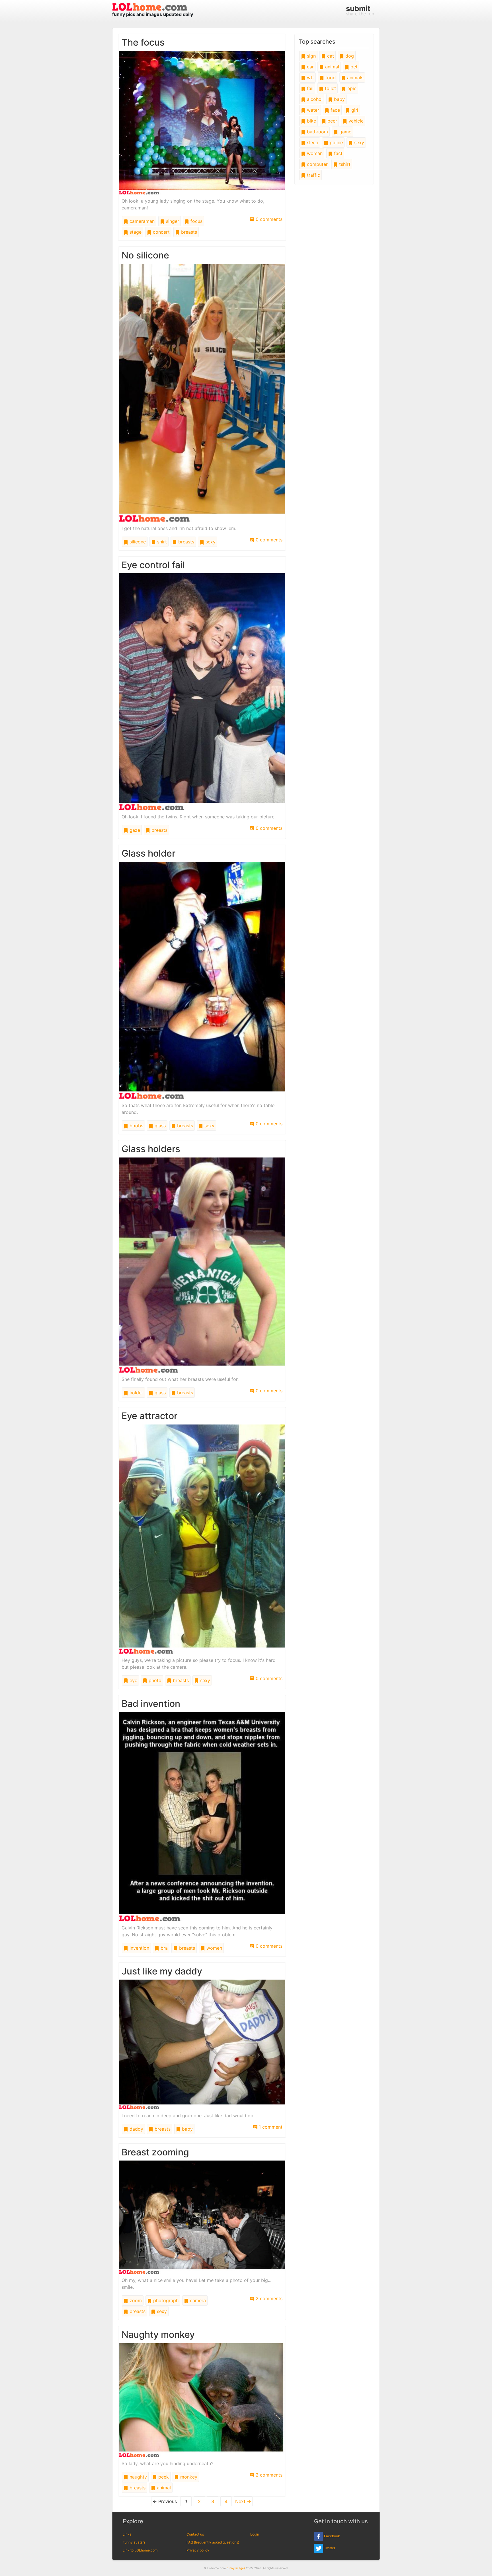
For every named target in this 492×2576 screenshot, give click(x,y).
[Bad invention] (202, 1816)
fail (309, 88)
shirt (161, 542)
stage (135, 232)
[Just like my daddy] (202, 2044)
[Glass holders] (202, 1265)
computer (317, 164)
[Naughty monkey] (202, 2400)
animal (163, 2488)
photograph (165, 2300)
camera (197, 2300)
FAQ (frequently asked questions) (213, 2542)
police (336, 142)
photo (154, 1680)
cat (330, 56)
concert (161, 232)
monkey (188, 2477)
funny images (236, 2568)
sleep (312, 142)
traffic (313, 175)
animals (354, 78)
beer (332, 121)
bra (163, 1948)
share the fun (360, 10)
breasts (188, 232)
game (345, 132)
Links (127, 2534)
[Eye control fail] (202, 691)
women (214, 1948)
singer (172, 221)
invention (139, 1948)
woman (314, 153)
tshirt (344, 164)
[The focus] (202, 122)
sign (311, 56)
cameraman (141, 221)
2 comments (268, 2298)
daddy (136, 2129)
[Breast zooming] (202, 2217)
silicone (137, 542)
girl (354, 110)
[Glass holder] (202, 980)
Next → (243, 2501)
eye (133, 1680)
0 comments (268, 219)
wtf (310, 78)
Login (255, 2534)
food (330, 78)
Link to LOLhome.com (140, 2550)
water (312, 110)
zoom (135, 2300)
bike (311, 121)
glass (159, 1126)
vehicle (355, 121)
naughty (138, 2477)
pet (353, 67)
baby (187, 2129)
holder (136, 1393)
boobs (136, 1126)
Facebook (332, 2536)
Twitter (329, 2548)
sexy (210, 542)
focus (196, 221)
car (310, 67)
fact (338, 153)
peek (163, 2477)
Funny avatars (134, 2542)
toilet (330, 88)
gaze (134, 830)
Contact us (195, 2534)
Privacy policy (198, 2550)
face (335, 110)
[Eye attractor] (202, 1539)
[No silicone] (202, 392)
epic (351, 88)
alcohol (314, 99)
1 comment (270, 2127)
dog (349, 56)
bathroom (317, 132)
